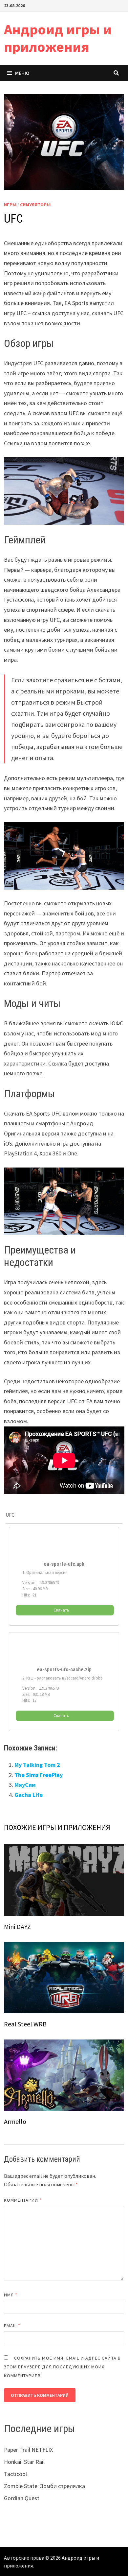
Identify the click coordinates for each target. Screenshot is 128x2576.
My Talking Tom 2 (37, 1765)
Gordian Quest (22, 2498)
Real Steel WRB (25, 2024)
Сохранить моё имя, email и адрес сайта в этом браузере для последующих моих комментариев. (62, 2367)
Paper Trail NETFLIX (28, 2450)
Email (12, 2326)
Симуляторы (35, 205)
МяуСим (25, 1785)
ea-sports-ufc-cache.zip (64, 1670)
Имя (11, 2295)
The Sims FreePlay (39, 1775)
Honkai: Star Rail (24, 2462)
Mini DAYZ (17, 1927)
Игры (10, 205)
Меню (22, 73)
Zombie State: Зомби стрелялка (44, 2486)
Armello (15, 2121)
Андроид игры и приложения (58, 38)
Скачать (61, 1610)
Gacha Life (29, 1795)
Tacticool (15, 2474)
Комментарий (23, 2200)
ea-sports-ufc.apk (64, 1564)
